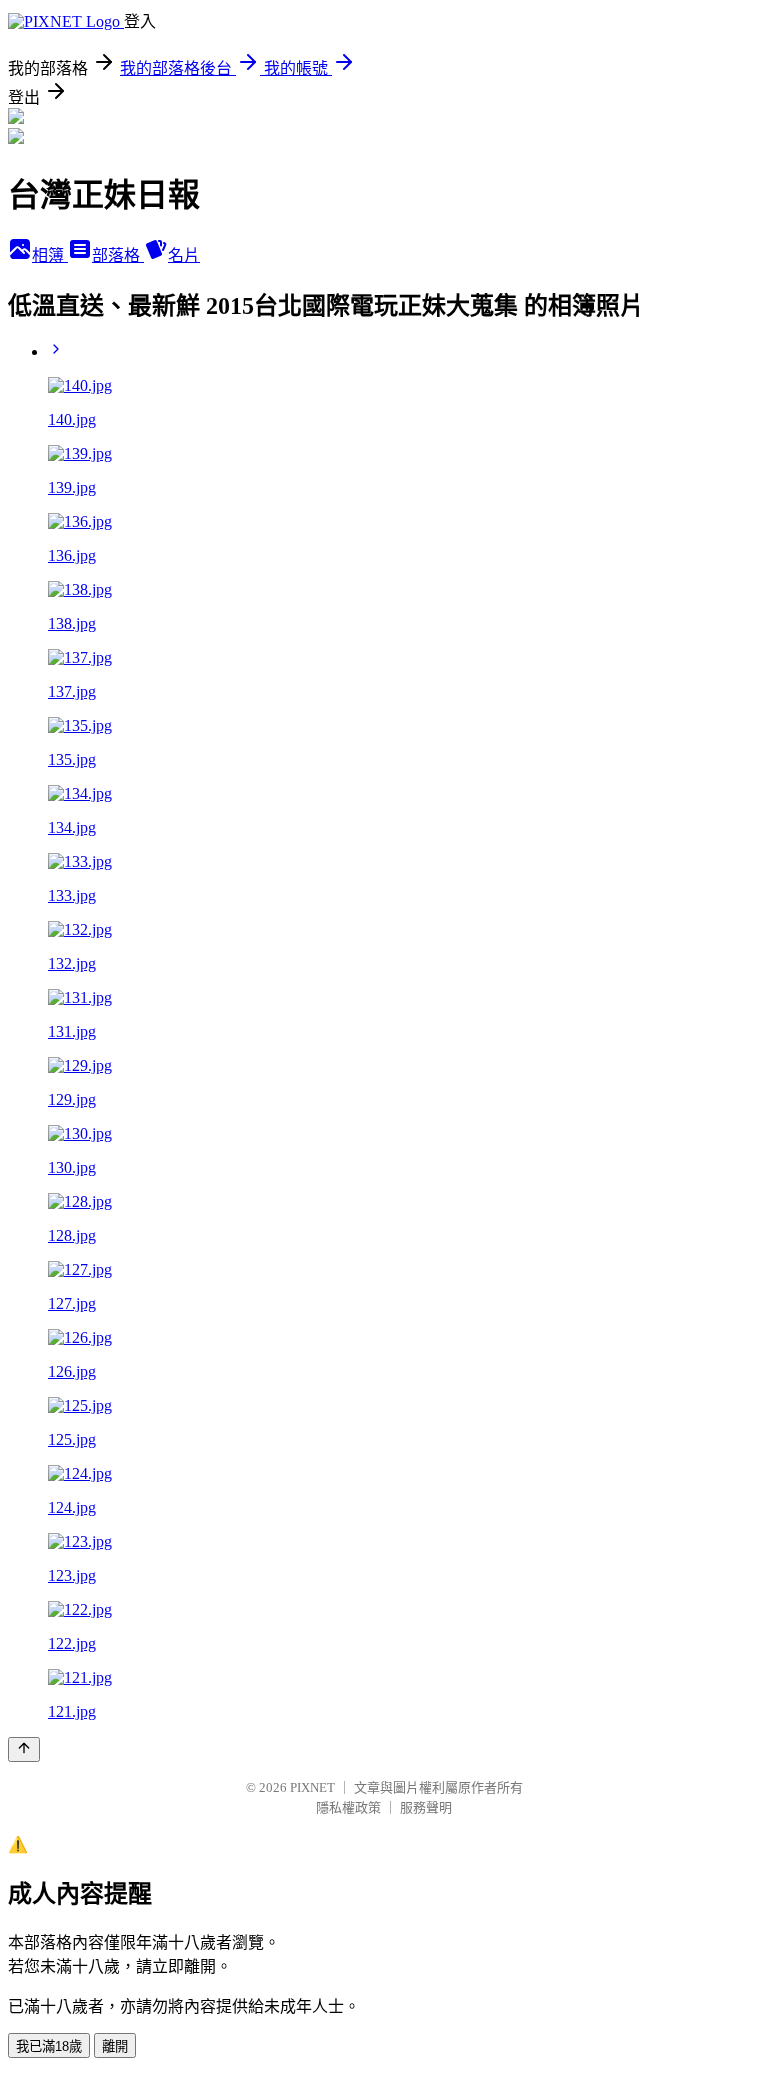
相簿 (50, 255)
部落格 (118, 255)
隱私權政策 (348, 1807)
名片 (184, 255)
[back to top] (24, 1749)
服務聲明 (426, 1807)
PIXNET (312, 1787)
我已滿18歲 (49, 2046)
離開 (115, 2046)
